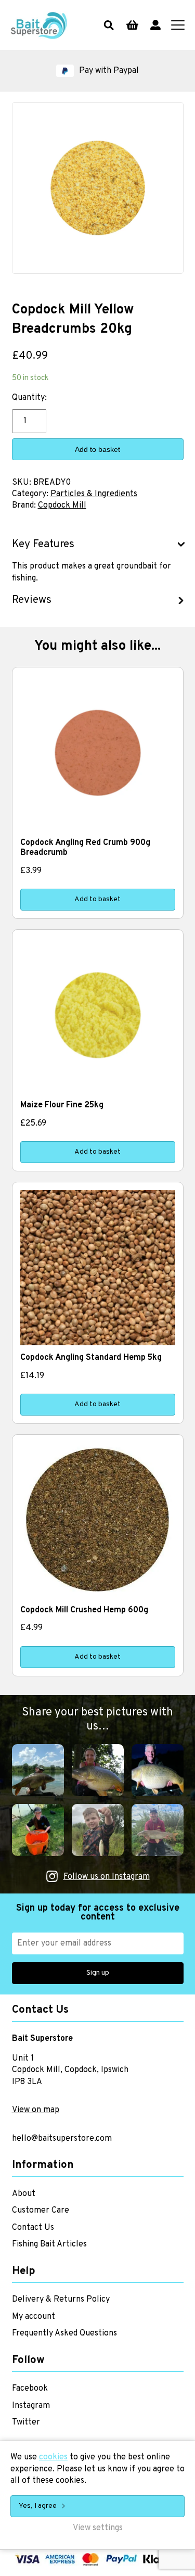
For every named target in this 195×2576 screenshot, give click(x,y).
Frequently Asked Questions (64, 2333)
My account (155, 25)
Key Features (43, 545)
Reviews (32, 600)
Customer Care (41, 2211)
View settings (98, 2528)
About (24, 2194)
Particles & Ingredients (94, 494)
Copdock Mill (62, 506)
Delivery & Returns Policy (61, 2300)
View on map (36, 2110)
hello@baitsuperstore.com (62, 2139)
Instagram (31, 2406)
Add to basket (97, 449)
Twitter (26, 2422)
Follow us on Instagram (107, 1877)
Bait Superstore (39, 25)
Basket (132, 25)
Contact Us (33, 2228)
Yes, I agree (38, 2506)
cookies (53, 2457)
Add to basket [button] (97, 899)
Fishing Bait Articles (49, 2244)
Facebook (30, 2389)
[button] (97, 71)
